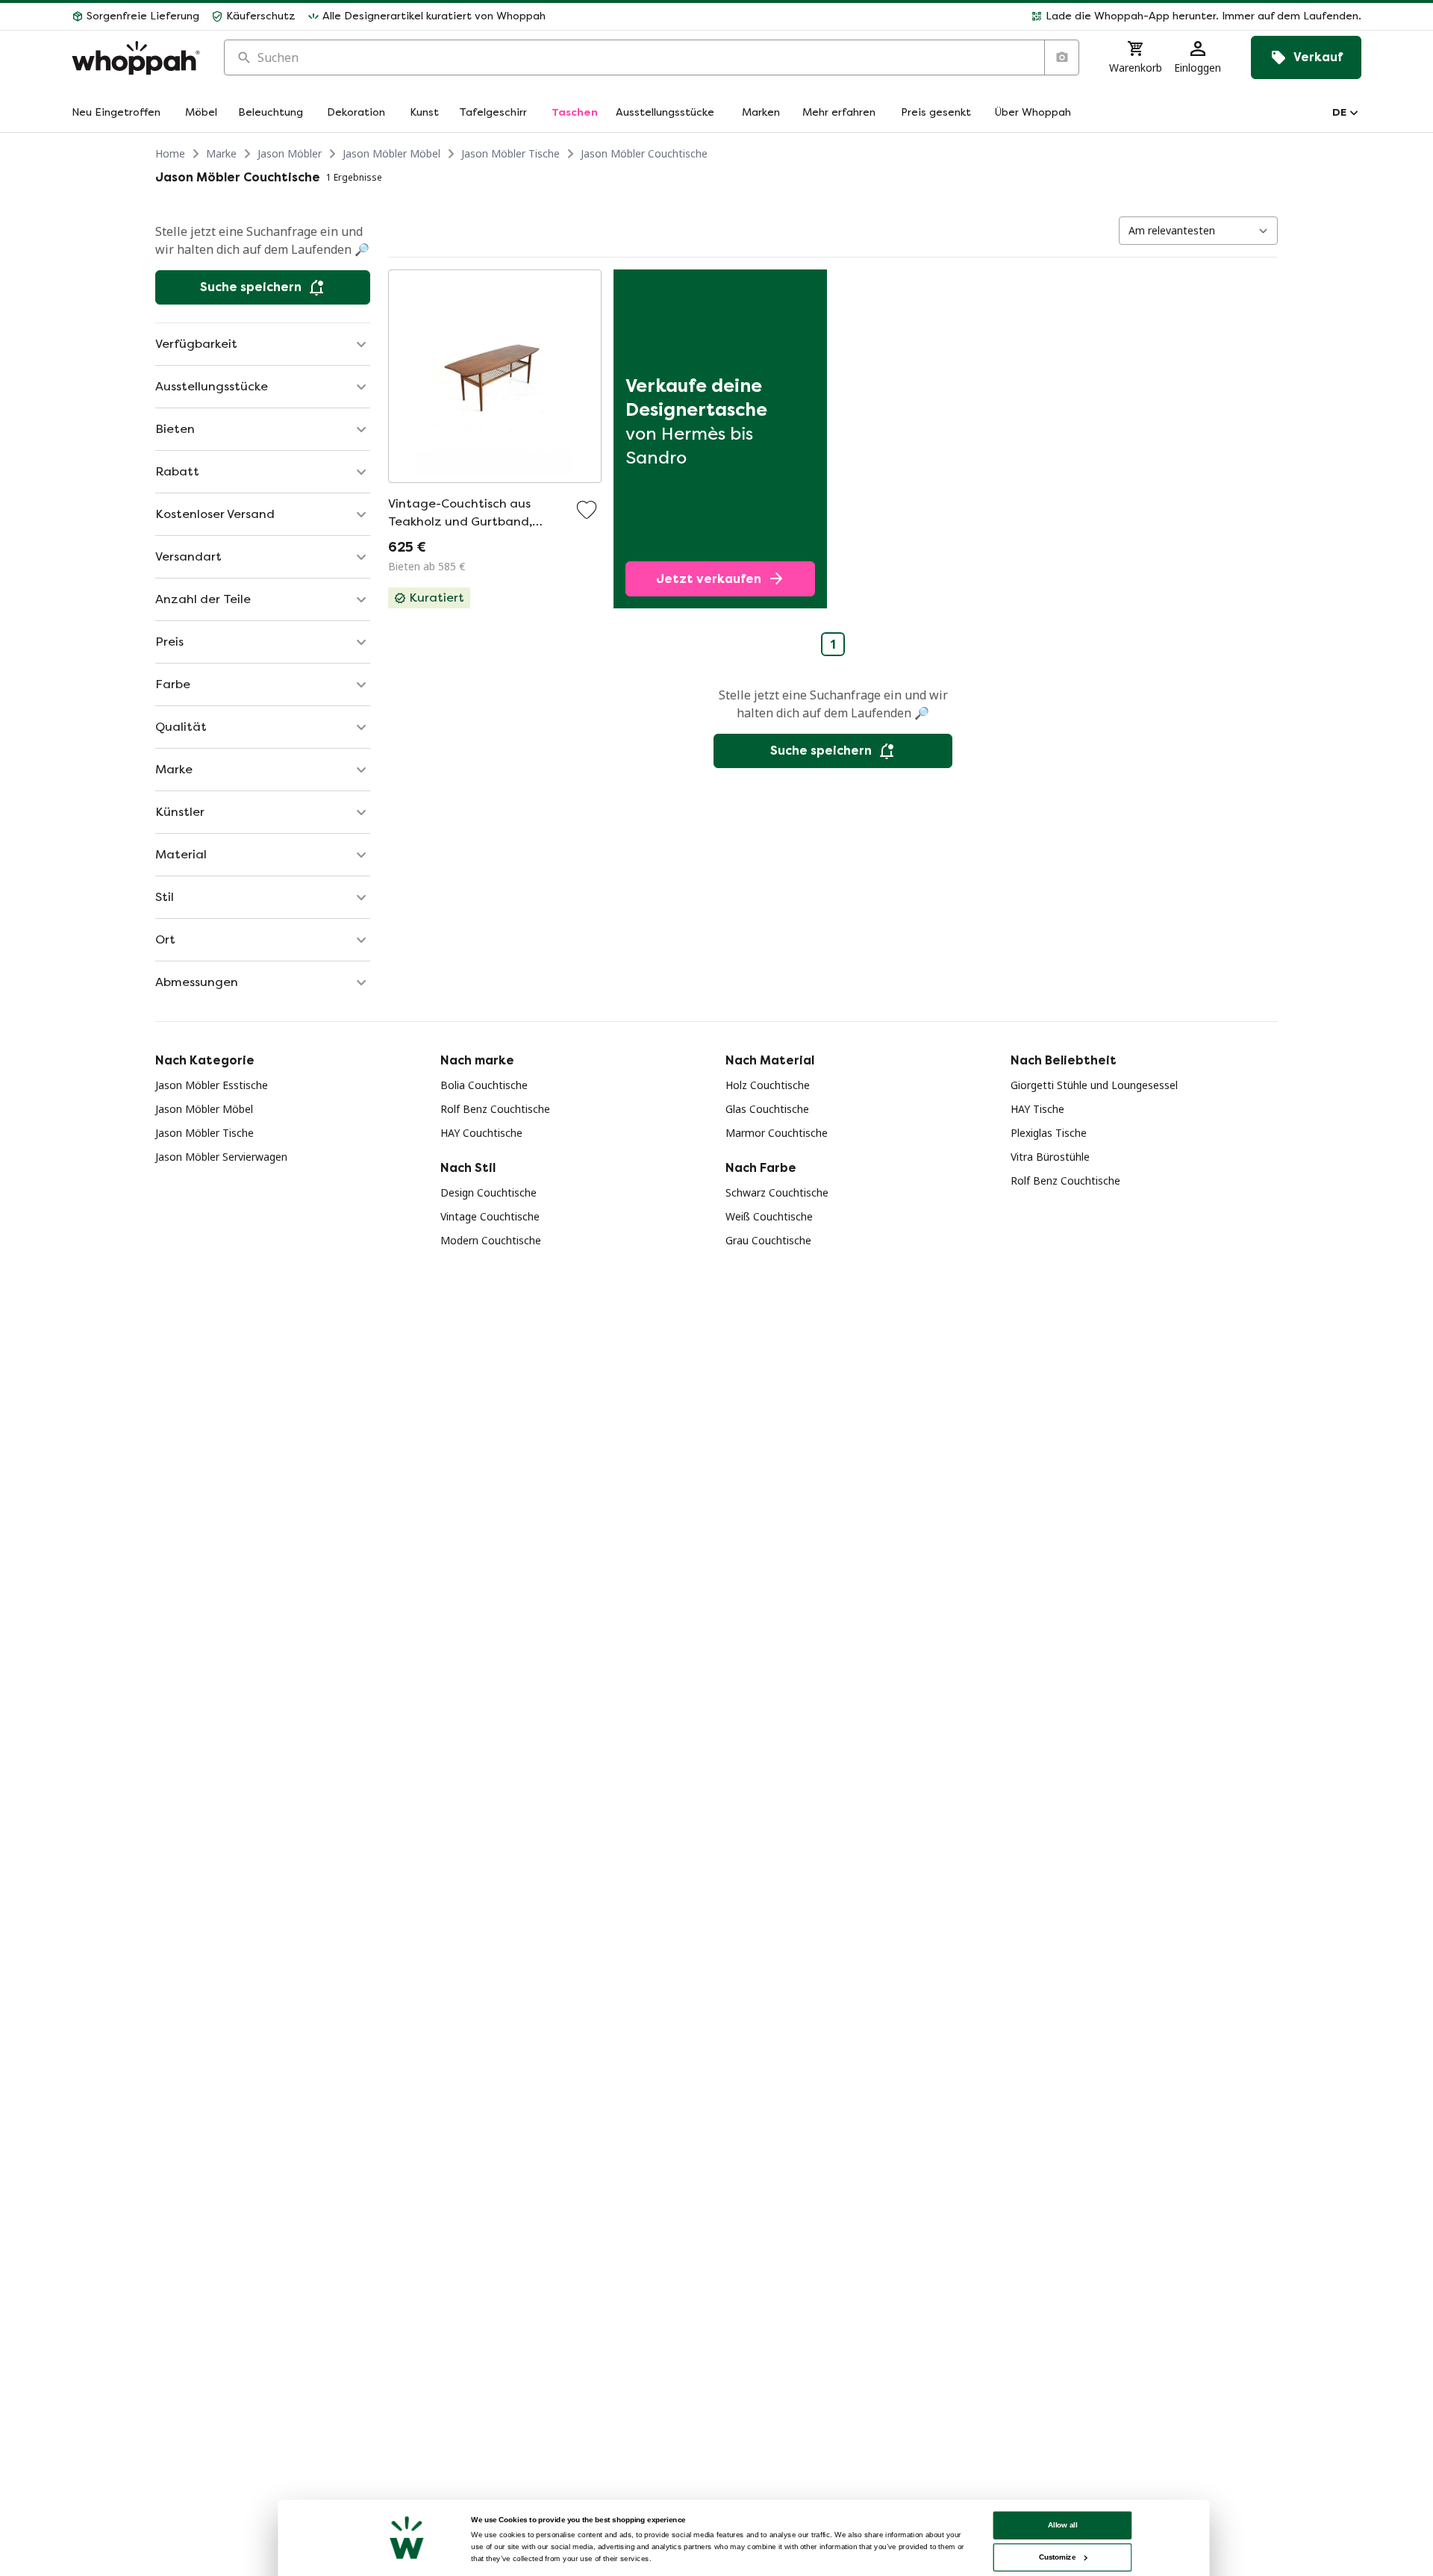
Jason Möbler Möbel (391, 153)
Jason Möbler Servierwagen (221, 1157)
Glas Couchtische (767, 1109)
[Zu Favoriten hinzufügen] (587, 510)
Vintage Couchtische (490, 1216)
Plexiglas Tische (1049, 1133)
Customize (1057, 2557)
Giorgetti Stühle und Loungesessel (1094, 1085)
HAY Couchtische (481, 1133)
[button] (959, 16)
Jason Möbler (290, 153)
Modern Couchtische (491, 1240)
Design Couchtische (488, 1192)
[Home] (136, 58)
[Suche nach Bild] (1061, 57)
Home (170, 153)
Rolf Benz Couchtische (495, 1109)
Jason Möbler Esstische (212, 1085)
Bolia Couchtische (484, 1085)
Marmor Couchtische (777, 1133)
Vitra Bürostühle (1050, 1157)
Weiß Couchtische (769, 1216)
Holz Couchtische (768, 1085)
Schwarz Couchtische (777, 1192)
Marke (221, 153)
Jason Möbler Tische (511, 153)
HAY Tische (1037, 1109)
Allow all (1063, 2525)
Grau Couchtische (768, 1240)
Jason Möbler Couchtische (644, 153)
